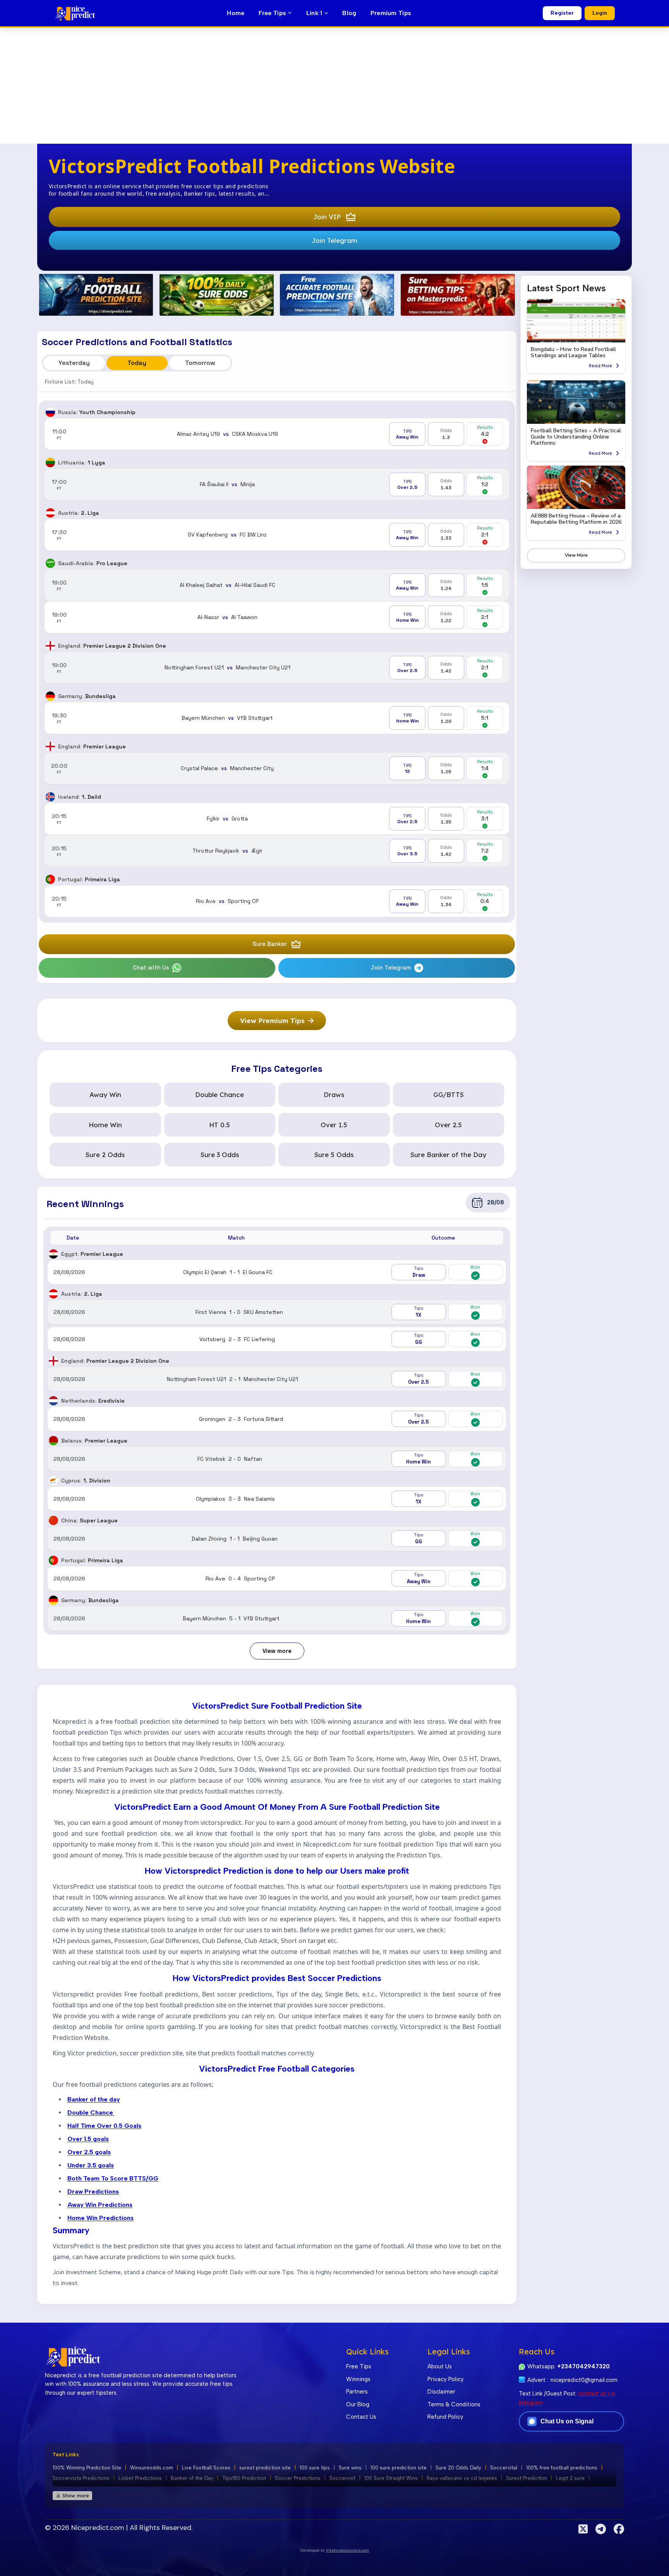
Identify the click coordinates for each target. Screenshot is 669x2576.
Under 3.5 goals (91, 2165)
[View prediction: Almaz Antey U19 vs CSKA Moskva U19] (277, 434)
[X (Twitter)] (583, 2529)
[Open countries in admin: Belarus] (53, 1441)
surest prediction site (265, 2467)
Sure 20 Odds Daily (458, 2467)
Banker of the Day (192, 2478)
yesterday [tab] (74, 363)
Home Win (105, 1125)
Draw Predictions (93, 2191)
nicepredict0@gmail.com (584, 2380)
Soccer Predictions (298, 2478)
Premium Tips (391, 13)
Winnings (358, 2379)
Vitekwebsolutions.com (347, 2550)
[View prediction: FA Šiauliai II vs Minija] (277, 484)
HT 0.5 (220, 1125)
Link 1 (315, 13)
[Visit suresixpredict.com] (337, 295)
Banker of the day (94, 2099)
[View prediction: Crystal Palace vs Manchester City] (277, 768)
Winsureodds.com (152, 2467)
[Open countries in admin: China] (53, 1520)
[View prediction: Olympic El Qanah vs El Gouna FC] (277, 1272)
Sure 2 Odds (105, 1155)
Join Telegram (334, 240)
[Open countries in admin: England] (50, 646)
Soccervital (504, 2467)
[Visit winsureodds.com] (217, 295)
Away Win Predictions (100, 2204)
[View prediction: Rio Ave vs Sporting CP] (277, 901)
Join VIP (327, 217)
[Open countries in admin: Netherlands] (53, 1401)
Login (600, 13)
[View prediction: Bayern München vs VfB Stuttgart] (277, 718)
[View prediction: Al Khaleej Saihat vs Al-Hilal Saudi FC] (277, 585)
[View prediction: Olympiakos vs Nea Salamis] (277, 1499)
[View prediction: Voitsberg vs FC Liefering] (277, 1339)
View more (277, 1651)
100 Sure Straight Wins (391, 2478)
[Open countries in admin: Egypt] (53, 1254)
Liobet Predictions (140, 2478)
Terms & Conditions (454, 2404)
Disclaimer (441, 2392)
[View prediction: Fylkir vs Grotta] (277, 819)
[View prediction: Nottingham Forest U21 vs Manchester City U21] (277, 668)
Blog (349, 13)
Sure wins (350, 2467)
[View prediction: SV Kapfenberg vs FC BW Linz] (277, 535)
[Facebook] (619, 2529)
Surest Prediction (527, 2478)
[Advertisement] (334, 86)
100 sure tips (315, 2467)
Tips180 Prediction (244, 2478)
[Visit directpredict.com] (96, 295)
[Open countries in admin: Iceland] (50, 797)
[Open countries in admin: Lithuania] (50, 463)
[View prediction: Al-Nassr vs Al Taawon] (277, 617)
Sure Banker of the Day (448, 1155)
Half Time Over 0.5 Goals (104, 2125)
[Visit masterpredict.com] (458, 295)
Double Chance (220, 1095)
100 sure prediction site (399, 2467)
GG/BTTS (449, 1095)
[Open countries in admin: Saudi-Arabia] (50, 563)
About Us (440, 2366)
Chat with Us (151, 967)
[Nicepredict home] (75, 13)
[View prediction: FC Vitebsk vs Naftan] (277, 1459)
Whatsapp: (569, 2366)
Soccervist (342, 2478)
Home (236, 13)
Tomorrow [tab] (200, 363)
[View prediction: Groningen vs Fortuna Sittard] (277, 1419)
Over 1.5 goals (88, 2138)
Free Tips (273, 13)
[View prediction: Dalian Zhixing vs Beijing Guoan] (277, 1539)
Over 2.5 (448, 1125)
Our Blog (358, 2404)
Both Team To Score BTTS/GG (113, 2178)
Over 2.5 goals (89, 2152)
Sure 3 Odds (220, 1155)
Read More (600, 366)
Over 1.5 (334, 1125)
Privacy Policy (446, 2379)
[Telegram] (601, 2529)
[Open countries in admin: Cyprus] (53, 1481)
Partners (357, 2392)
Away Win (105, 1095)
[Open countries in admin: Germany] (50, 696)
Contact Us (361, 2417)
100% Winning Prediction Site (87, 2467)
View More (576, 555)
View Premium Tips (272, 1021)
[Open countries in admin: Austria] (50, 513)
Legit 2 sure (570, 2478)
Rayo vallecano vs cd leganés (462, 2478)
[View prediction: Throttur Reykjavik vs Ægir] (277, 851)
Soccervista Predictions (81, 2478)
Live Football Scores (206, 2467)
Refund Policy (445, 2417)
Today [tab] (137, 363)
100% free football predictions (562, 2467)
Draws (334, 1095)
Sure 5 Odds (334, 1155)
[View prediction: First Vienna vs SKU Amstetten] (277, 1312)
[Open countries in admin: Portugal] (50, 879)
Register (562, 13)
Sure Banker (270, 944)
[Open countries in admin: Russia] (50, 412)
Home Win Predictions (100, 2217)
